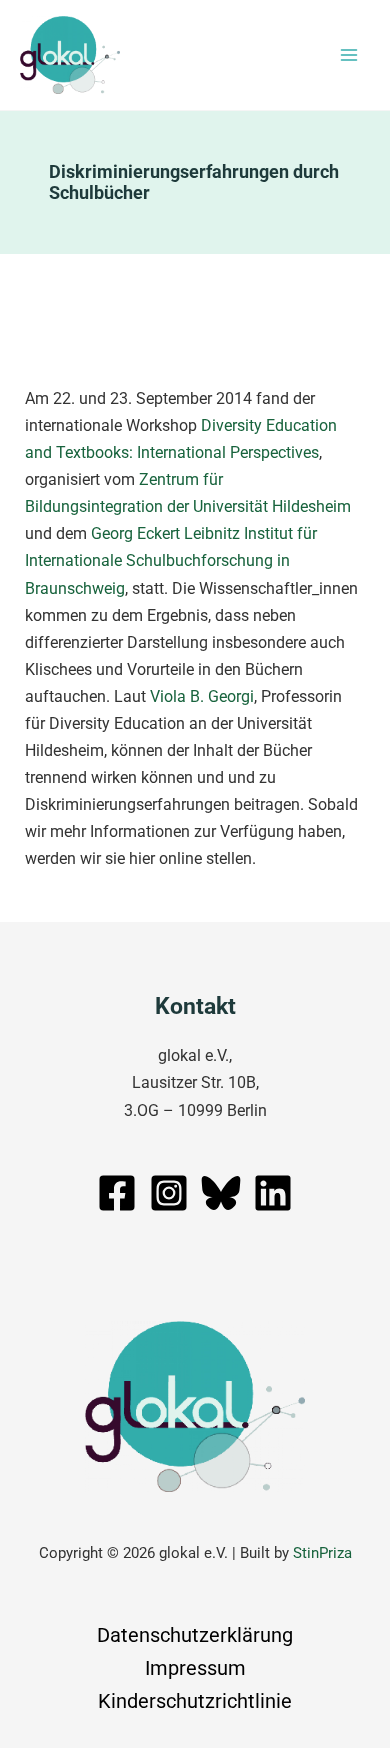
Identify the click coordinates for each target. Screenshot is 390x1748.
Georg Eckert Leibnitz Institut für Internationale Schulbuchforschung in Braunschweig (171, 560)
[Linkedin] (273, 1193)
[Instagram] (169, 1193)
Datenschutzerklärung (195, 1635)
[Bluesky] (221, 1193)
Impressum (195, 1668)
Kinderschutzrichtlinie (195, 1701)
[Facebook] (117, 1193)
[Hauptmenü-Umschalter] (348, 55)
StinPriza (322, 1553)
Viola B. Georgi (202, 696)
